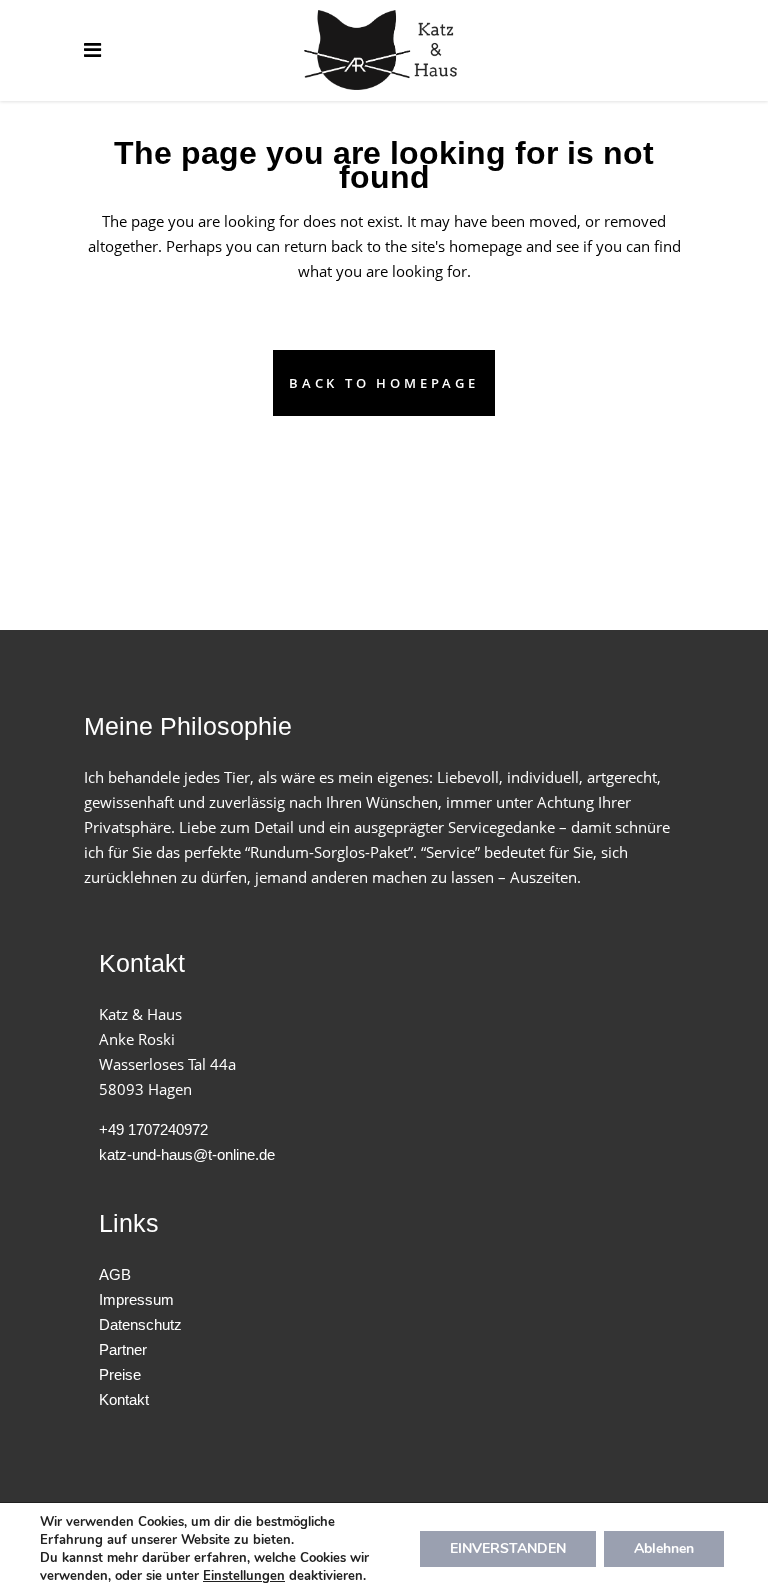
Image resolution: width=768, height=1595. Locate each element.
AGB (115, 1274)
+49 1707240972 (153, 1129)
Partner (123, 1349)
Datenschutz (140, 1324)
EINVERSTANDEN (508, 1548)
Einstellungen (244, 1576)
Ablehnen (664, 1548)
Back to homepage (384, 383)
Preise (120, 1374)
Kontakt (124, 1399)
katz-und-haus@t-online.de (187, 1154)
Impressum (136, 1299)
